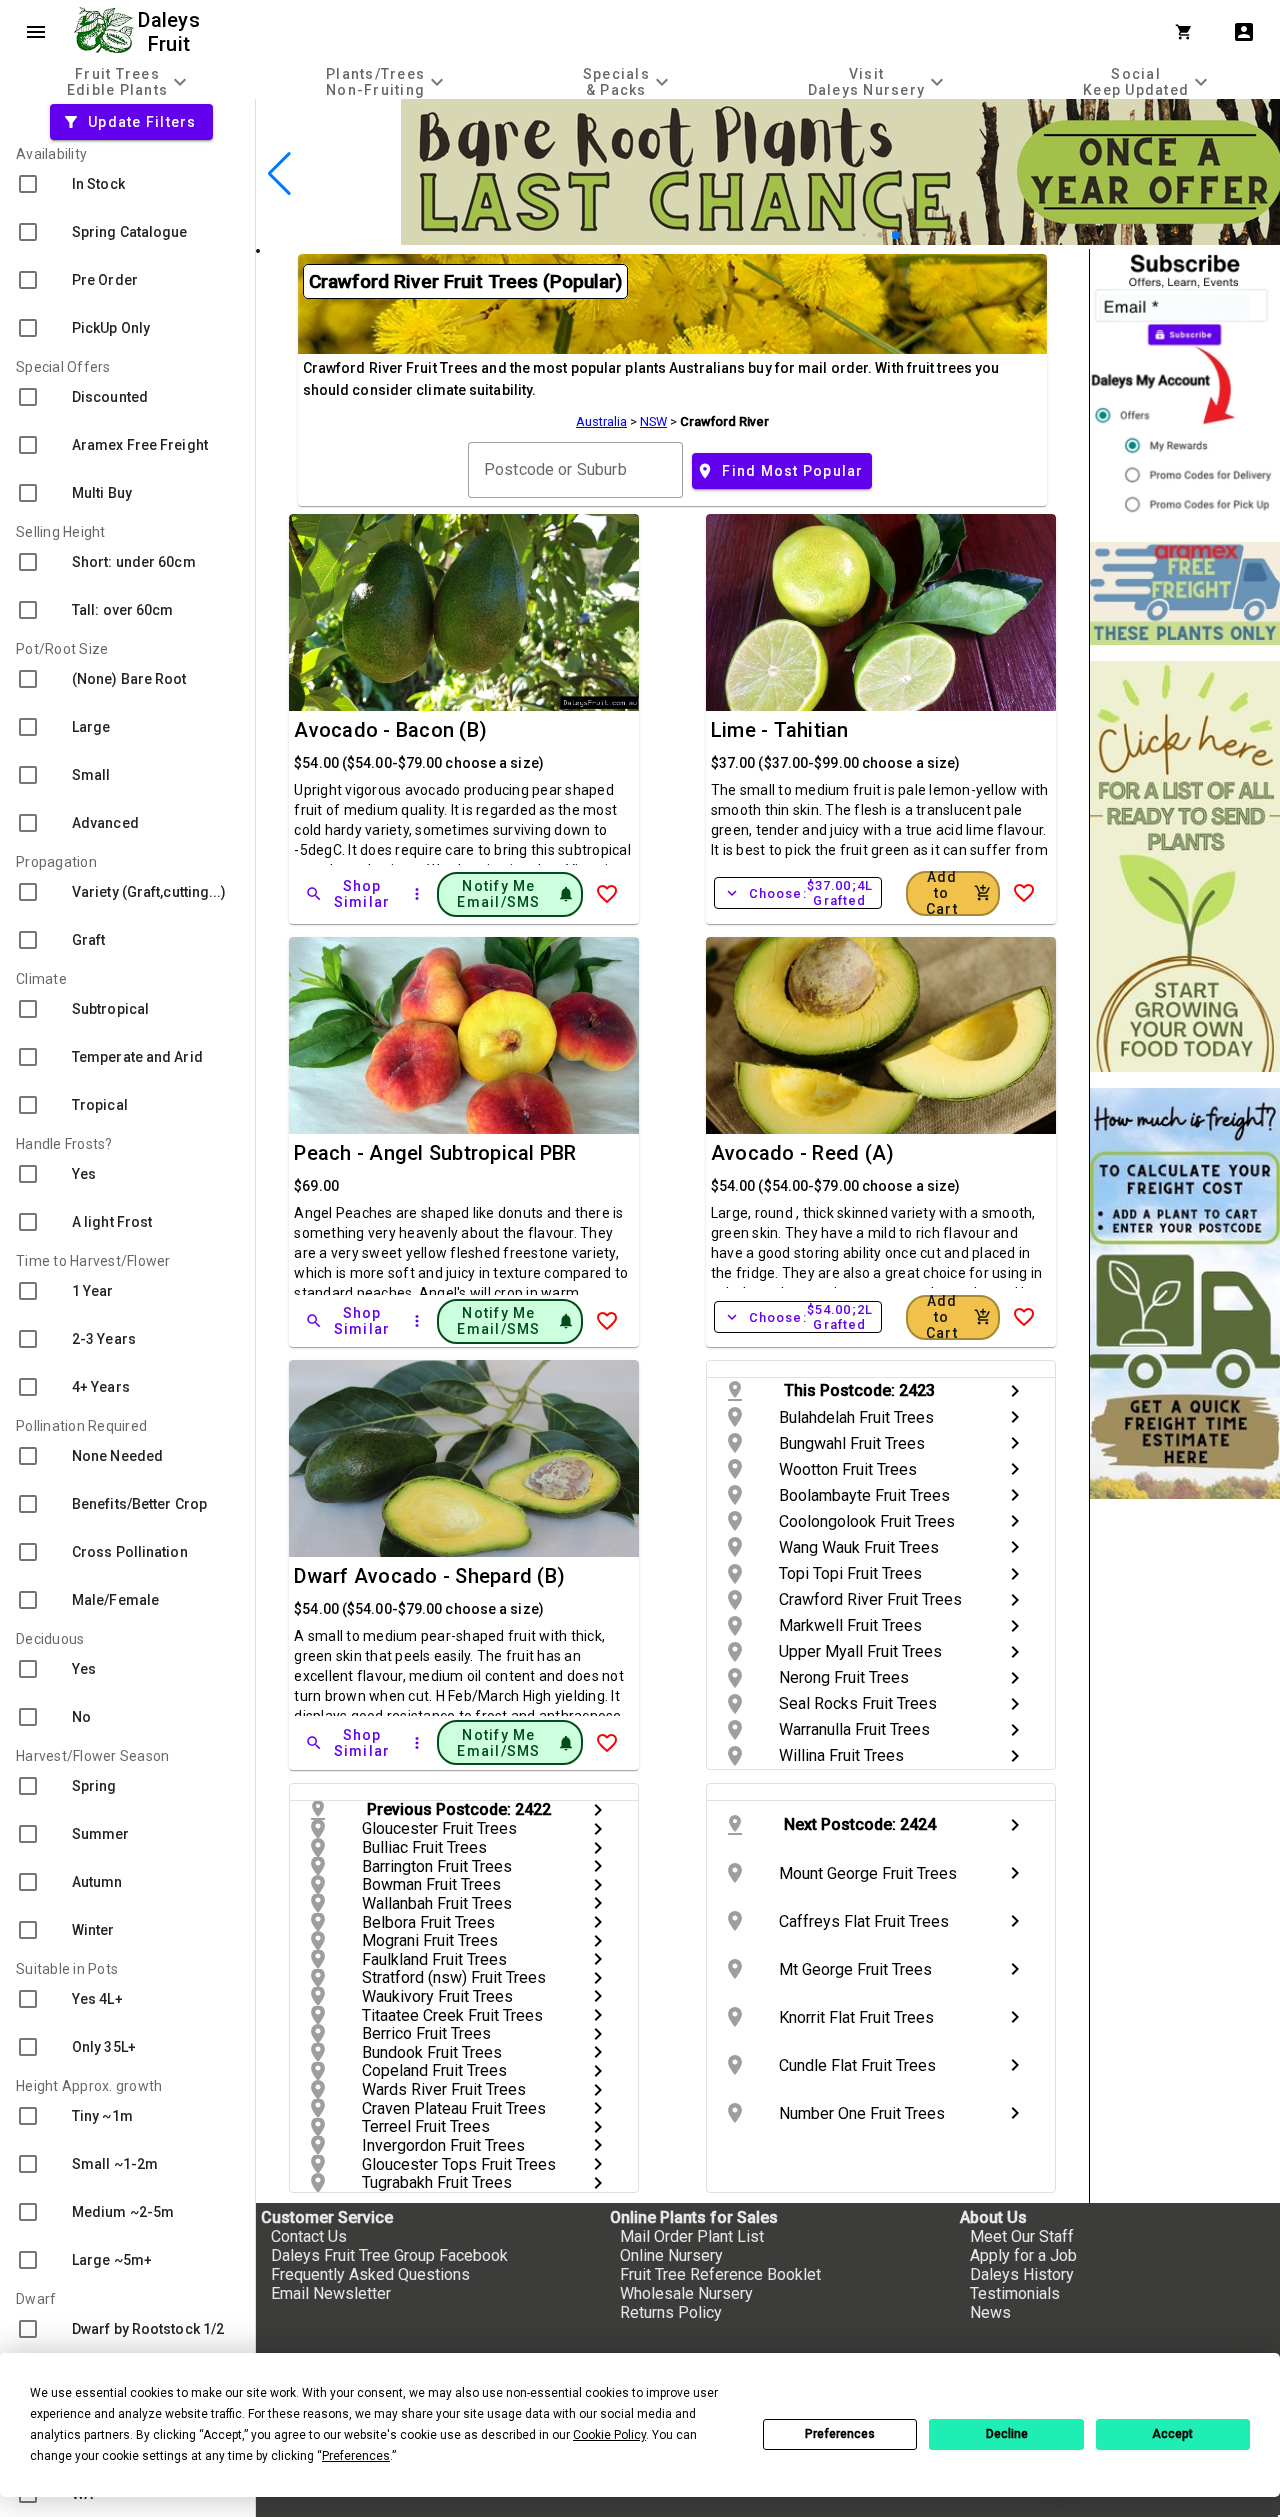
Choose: (798, 893)
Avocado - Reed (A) (803, 1153)
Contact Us (309, 2236)
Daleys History (1022, 2274)
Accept (1172, 2434)
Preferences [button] (356, 2456)
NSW (653, 421)
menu (36, 32)
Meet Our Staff (1022, 2236)
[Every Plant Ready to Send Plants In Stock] (1185, 866)
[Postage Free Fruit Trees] (1185, 593)
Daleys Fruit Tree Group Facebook (389, 2255)
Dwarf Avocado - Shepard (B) (429, 1576)
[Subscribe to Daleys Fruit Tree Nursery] (1185, 387)
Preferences (840, 2434)
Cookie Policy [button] (609, 2435)
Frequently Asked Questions (370, 2274)
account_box (1244, 32)
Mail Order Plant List (692, 2236)
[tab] (129, 81)
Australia (601, 421)
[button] (864, 235)
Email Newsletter (331, 2293)
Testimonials (1015, 2293)
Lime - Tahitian (780, 730)
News (990, 2312)
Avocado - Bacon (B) (390, 730)
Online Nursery (671, 2255)
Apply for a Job (1023, 2255)
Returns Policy (671, 2312)
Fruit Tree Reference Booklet (720, 2274)
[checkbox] (127, 184)
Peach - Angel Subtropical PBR (435, 1153)
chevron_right (1015, 1391)
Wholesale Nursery (686, 2293)
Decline (1007, 2434)
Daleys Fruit (171, 32)
